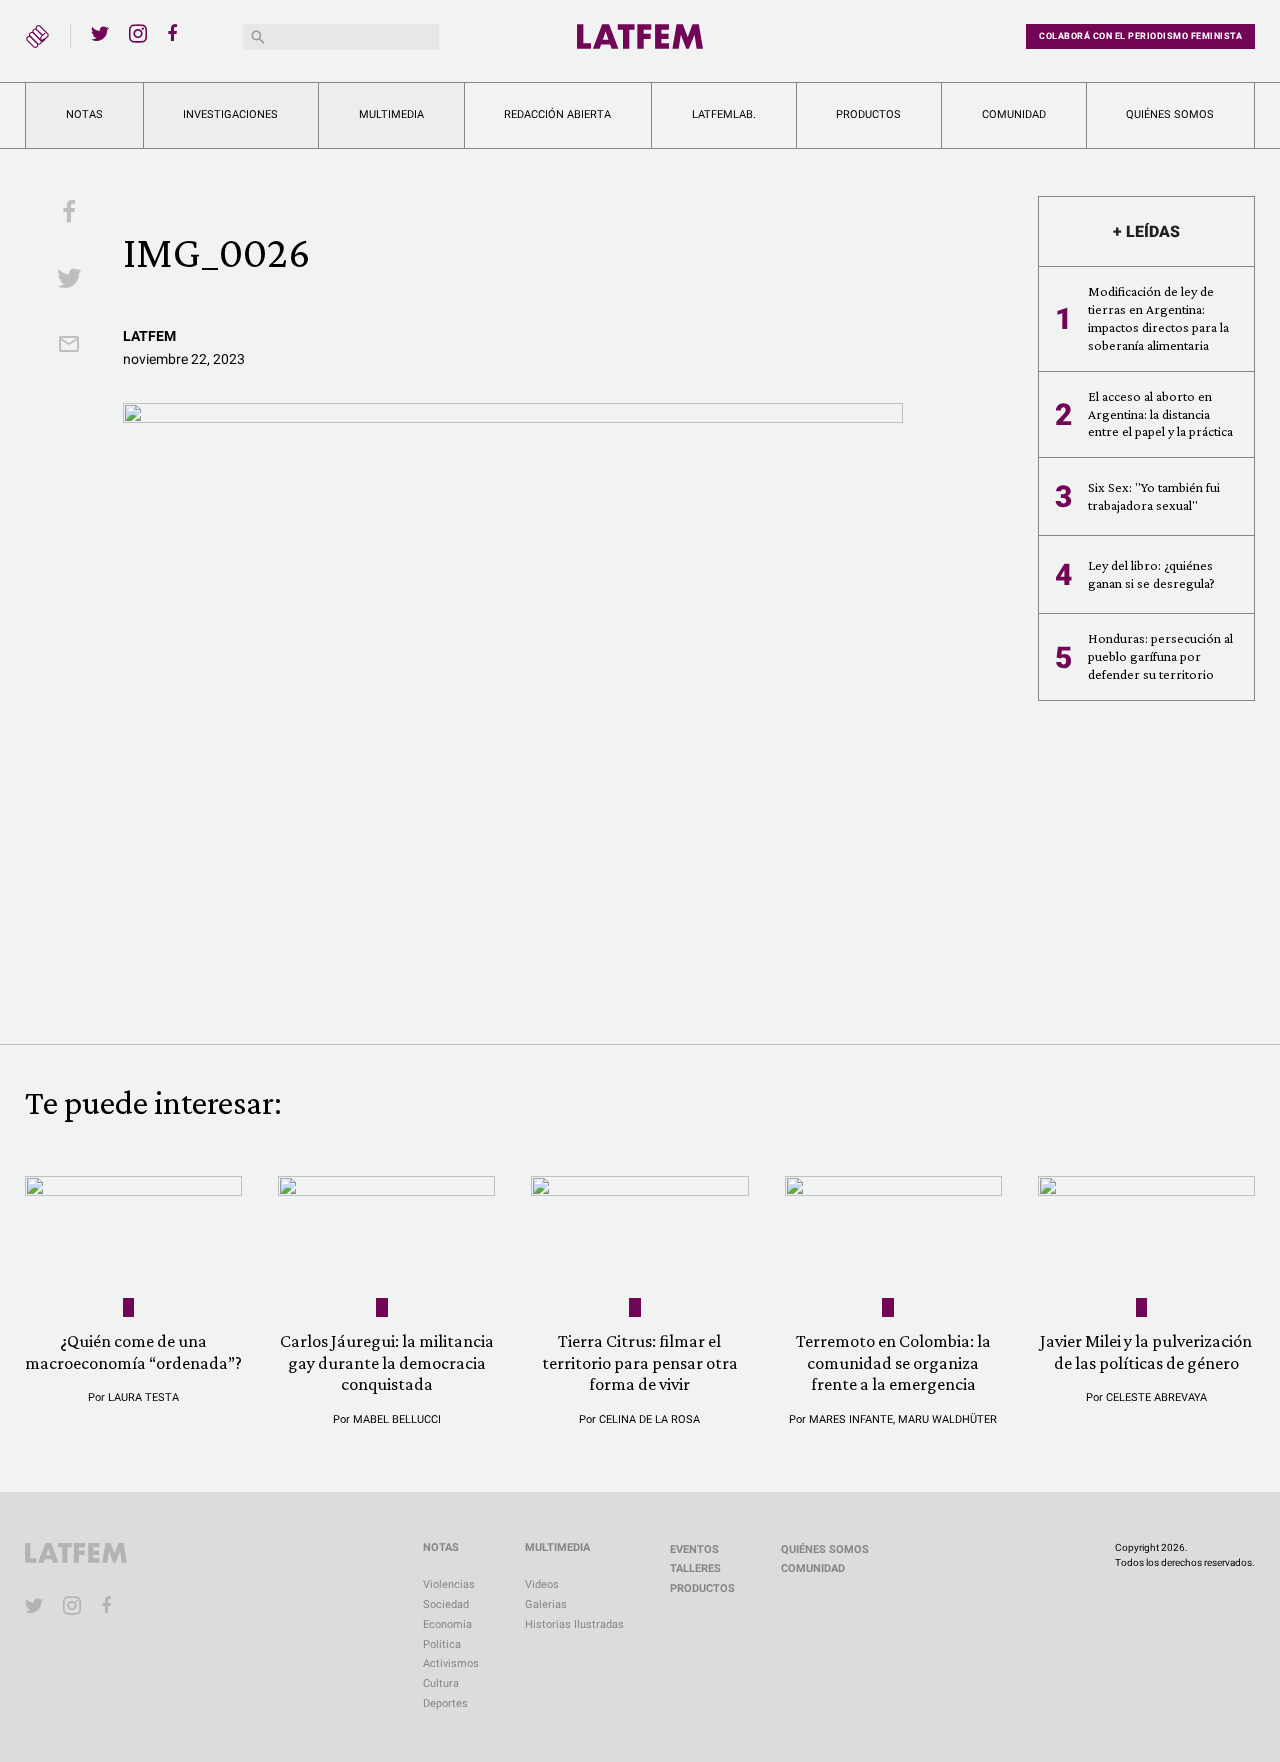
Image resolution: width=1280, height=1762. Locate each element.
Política (442, 1644)
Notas (84, 114)
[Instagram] (138, 33)
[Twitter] (100, 33)
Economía (447, 1624)
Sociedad (446, 1604)
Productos (868, 114)
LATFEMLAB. (724, 114)
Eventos (694, 1549)
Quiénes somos (1170, 114)
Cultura (441, 1683)
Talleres (695, 1568)
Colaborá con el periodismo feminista (1140, 36)
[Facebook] (176, 33)
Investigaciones (230, 114)
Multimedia (391, 114)
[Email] (69, 346)
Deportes (445, 1703)
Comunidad (1014, 114)
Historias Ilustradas (574, 1624)
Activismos (451, 1663)
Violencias (449, 1584)
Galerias (546, 1604)
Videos (542, 1584)
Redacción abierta (557, 114)
